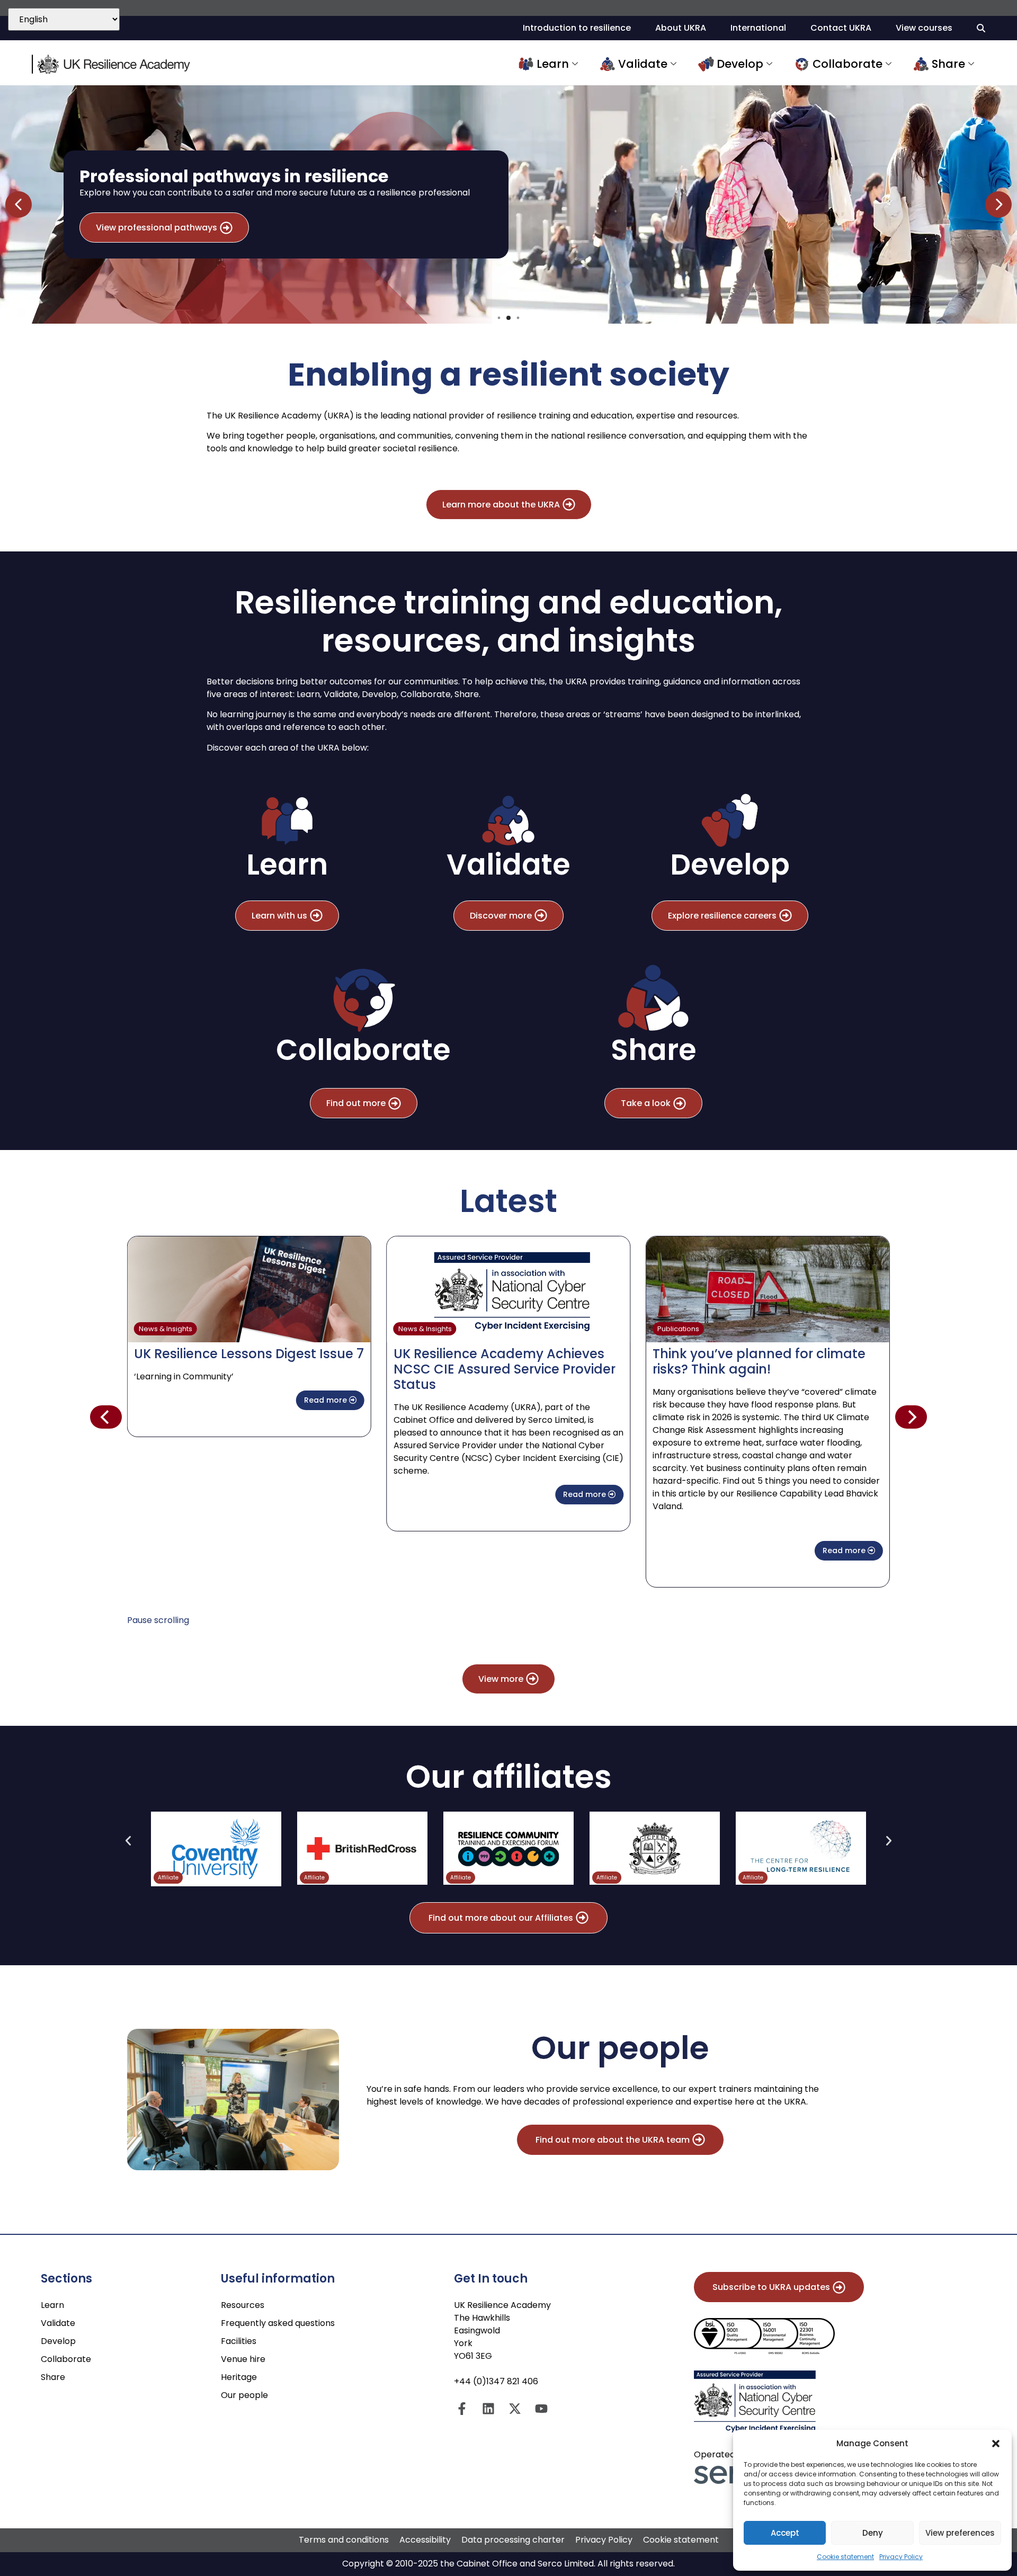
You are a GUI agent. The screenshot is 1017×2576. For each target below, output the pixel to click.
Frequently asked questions (278, 2323)
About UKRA (681, 28)
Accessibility (425, 2540)
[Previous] (106, 1417)
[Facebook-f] (462, 2409)
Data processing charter (513, 2540)
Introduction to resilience (577, 28)
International (758, 28)
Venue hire (243, 2359)
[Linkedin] (488, 2409)
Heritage (239, 2377)
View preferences (960, 2533)
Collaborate (847, 64)
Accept (785, 2533)
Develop (740, 64)
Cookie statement (845, 2557)
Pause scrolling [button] (158, 1620)
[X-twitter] (515, 2409)
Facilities (239, 2341)
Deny (873, 2533)
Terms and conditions (344, 2540)
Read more (327, 1400)
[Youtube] (541, 2409)
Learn (553, 64)
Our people (244, 2395)
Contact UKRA (841, 28)
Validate (643, 64)
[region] (508, 204)
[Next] (911, 1417)
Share (948, 64)
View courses (924, 28)
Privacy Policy (901, 2557)
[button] (996, 2444)
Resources (243, 2305)
